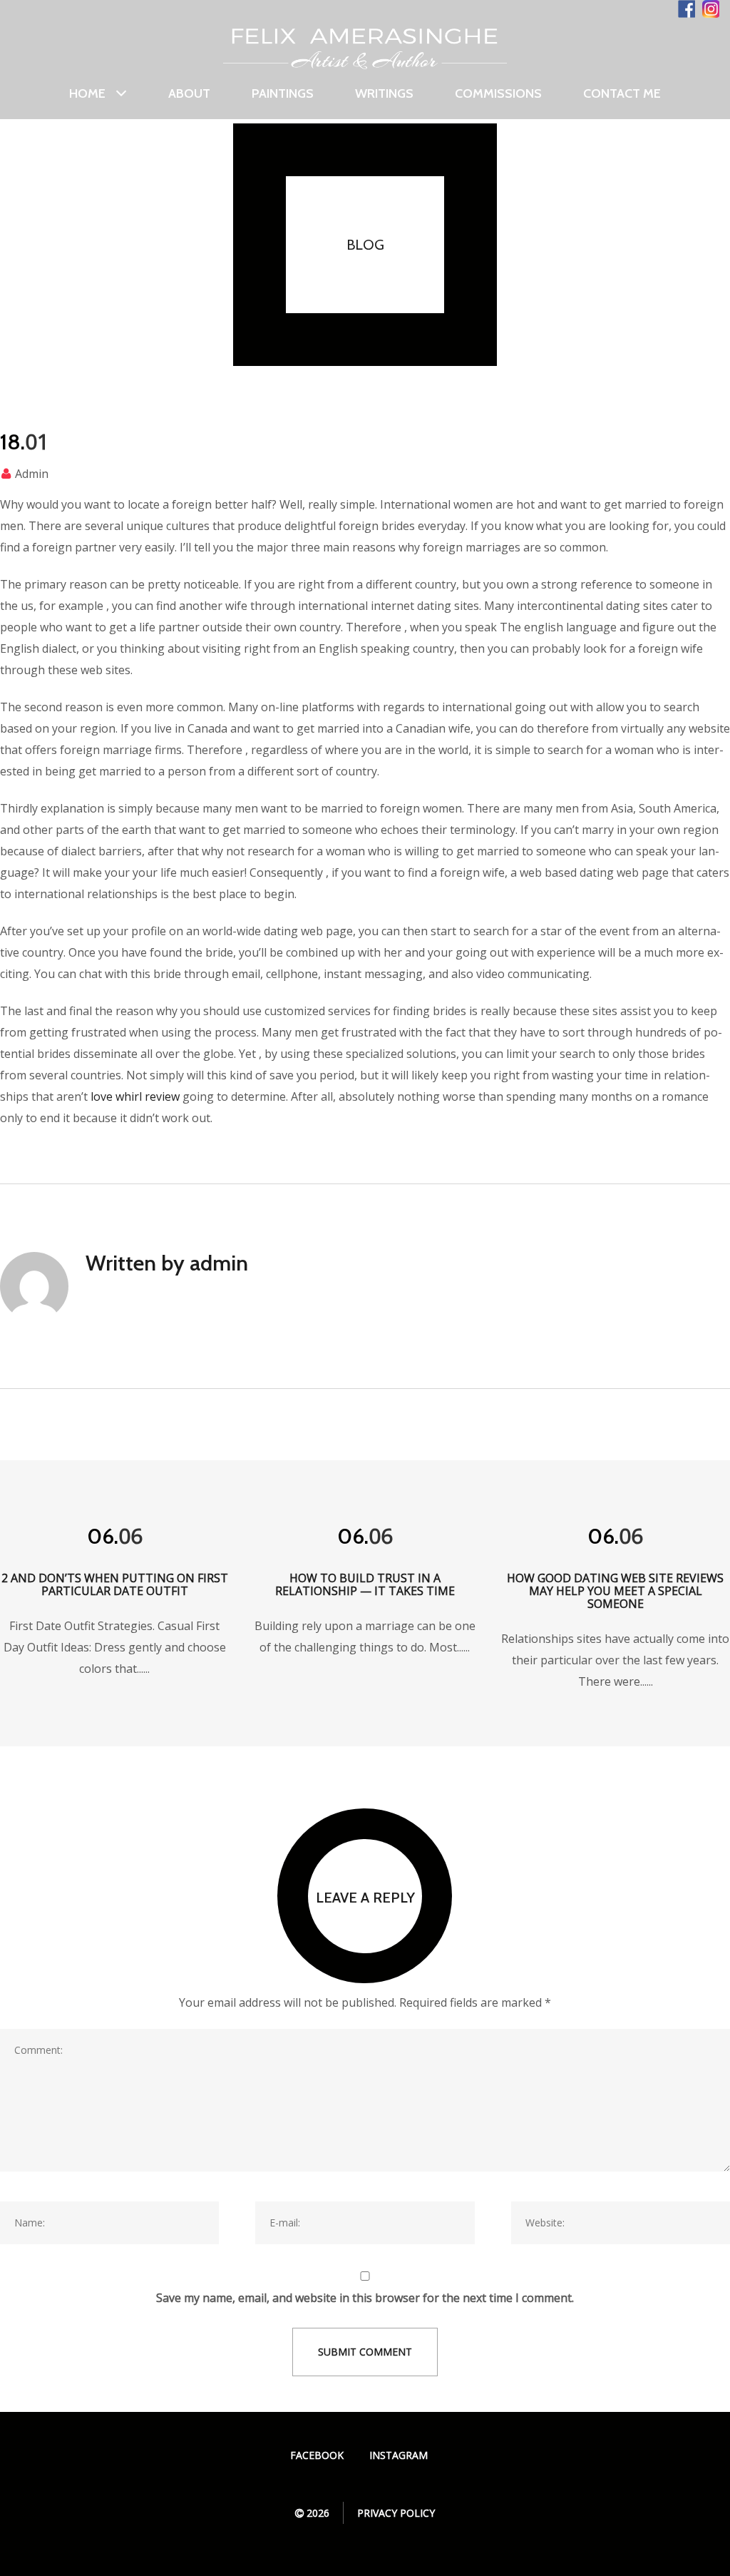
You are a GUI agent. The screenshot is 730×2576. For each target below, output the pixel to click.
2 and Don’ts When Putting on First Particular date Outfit (115, 1584)
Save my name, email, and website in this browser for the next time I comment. (365, 2298)
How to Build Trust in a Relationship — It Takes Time (365, 1584)
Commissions (498, 93)
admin (32, 474)
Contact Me (622, 93)
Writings (384, 93)
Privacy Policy (396, 2513)
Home (87, 94)
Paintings (283, 93)
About (189, 93)
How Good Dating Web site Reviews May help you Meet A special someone (615, 1591)
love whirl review (135, 1096)
